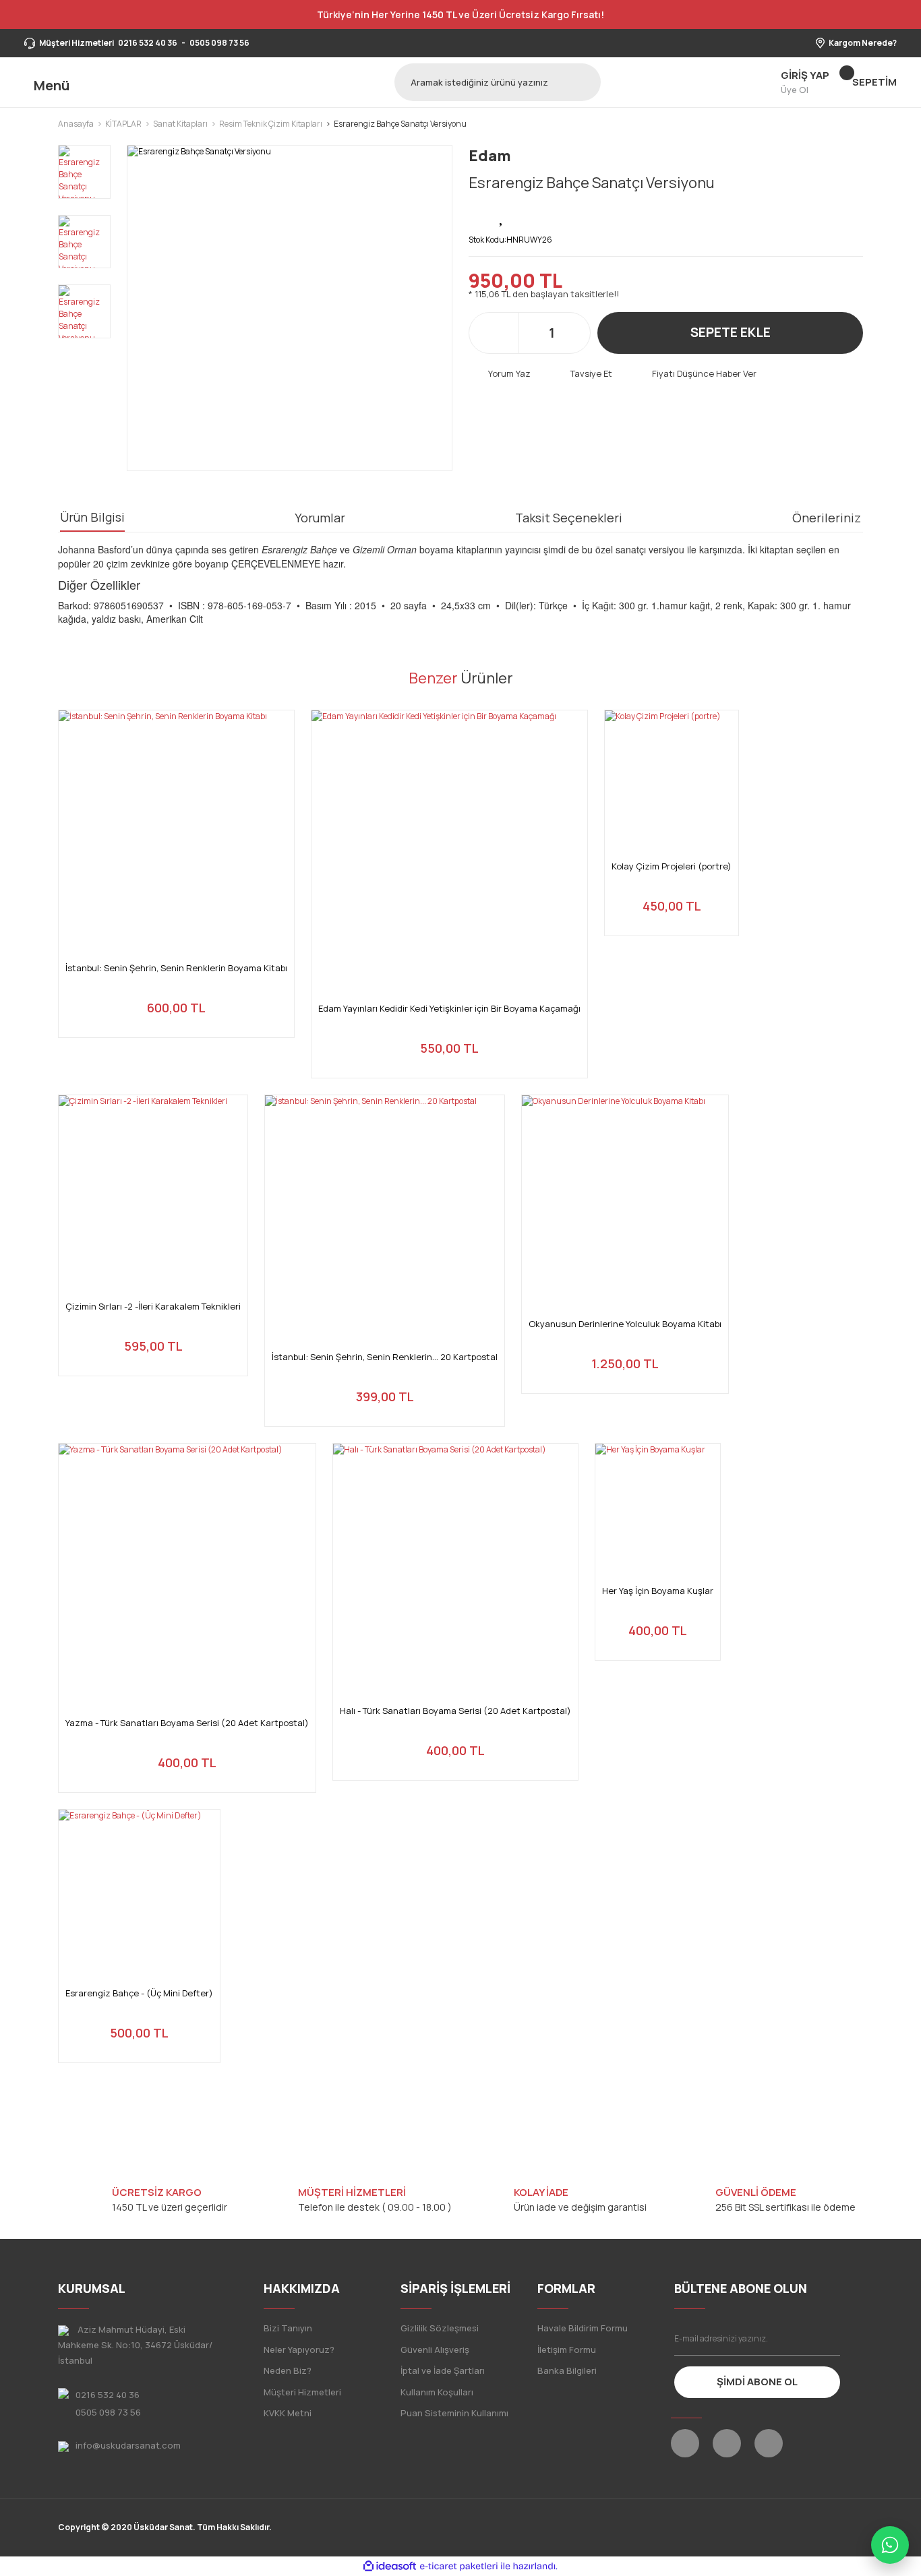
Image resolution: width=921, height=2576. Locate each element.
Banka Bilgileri (567, 2370)
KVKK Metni (288, 2413)
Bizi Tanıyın (288, 2328)
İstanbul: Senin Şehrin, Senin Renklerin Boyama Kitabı (176, 968)
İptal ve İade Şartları (443, 2370)
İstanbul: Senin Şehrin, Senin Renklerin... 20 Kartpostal (385, 1357)
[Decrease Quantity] (530, 333)
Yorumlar (320, 518)
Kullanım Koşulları (437, 2392)
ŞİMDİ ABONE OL (757, 2382)
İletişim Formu (567, 2350)
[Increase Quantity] (573, 333)
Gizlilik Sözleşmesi (440, 2328)
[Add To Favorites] (502, 216)
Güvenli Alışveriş (435, 2350)
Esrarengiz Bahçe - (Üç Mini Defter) (139, 1993)
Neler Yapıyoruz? (299, 2350)
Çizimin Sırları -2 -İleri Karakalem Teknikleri (153, 1307)
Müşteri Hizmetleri (302, 2392)
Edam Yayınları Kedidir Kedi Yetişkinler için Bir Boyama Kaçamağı (449, 1009)
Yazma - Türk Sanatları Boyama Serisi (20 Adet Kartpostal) (187, 1723)
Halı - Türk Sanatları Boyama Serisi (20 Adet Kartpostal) (455, 1711)
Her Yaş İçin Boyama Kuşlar (658, 1591)
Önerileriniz (827, 518)
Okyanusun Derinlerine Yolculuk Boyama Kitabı (625, 1324)
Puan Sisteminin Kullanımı (454, 2413)
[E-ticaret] (459, 2567)
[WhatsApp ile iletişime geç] (890, 2545)
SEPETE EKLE (731, 332)
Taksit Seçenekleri (569, 518)
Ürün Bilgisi (92, 517)
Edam (490, 156)
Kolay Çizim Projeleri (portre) (672, 866)
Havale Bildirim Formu (583, 2328)
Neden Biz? (288, 2370)
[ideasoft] (390, 2566)
